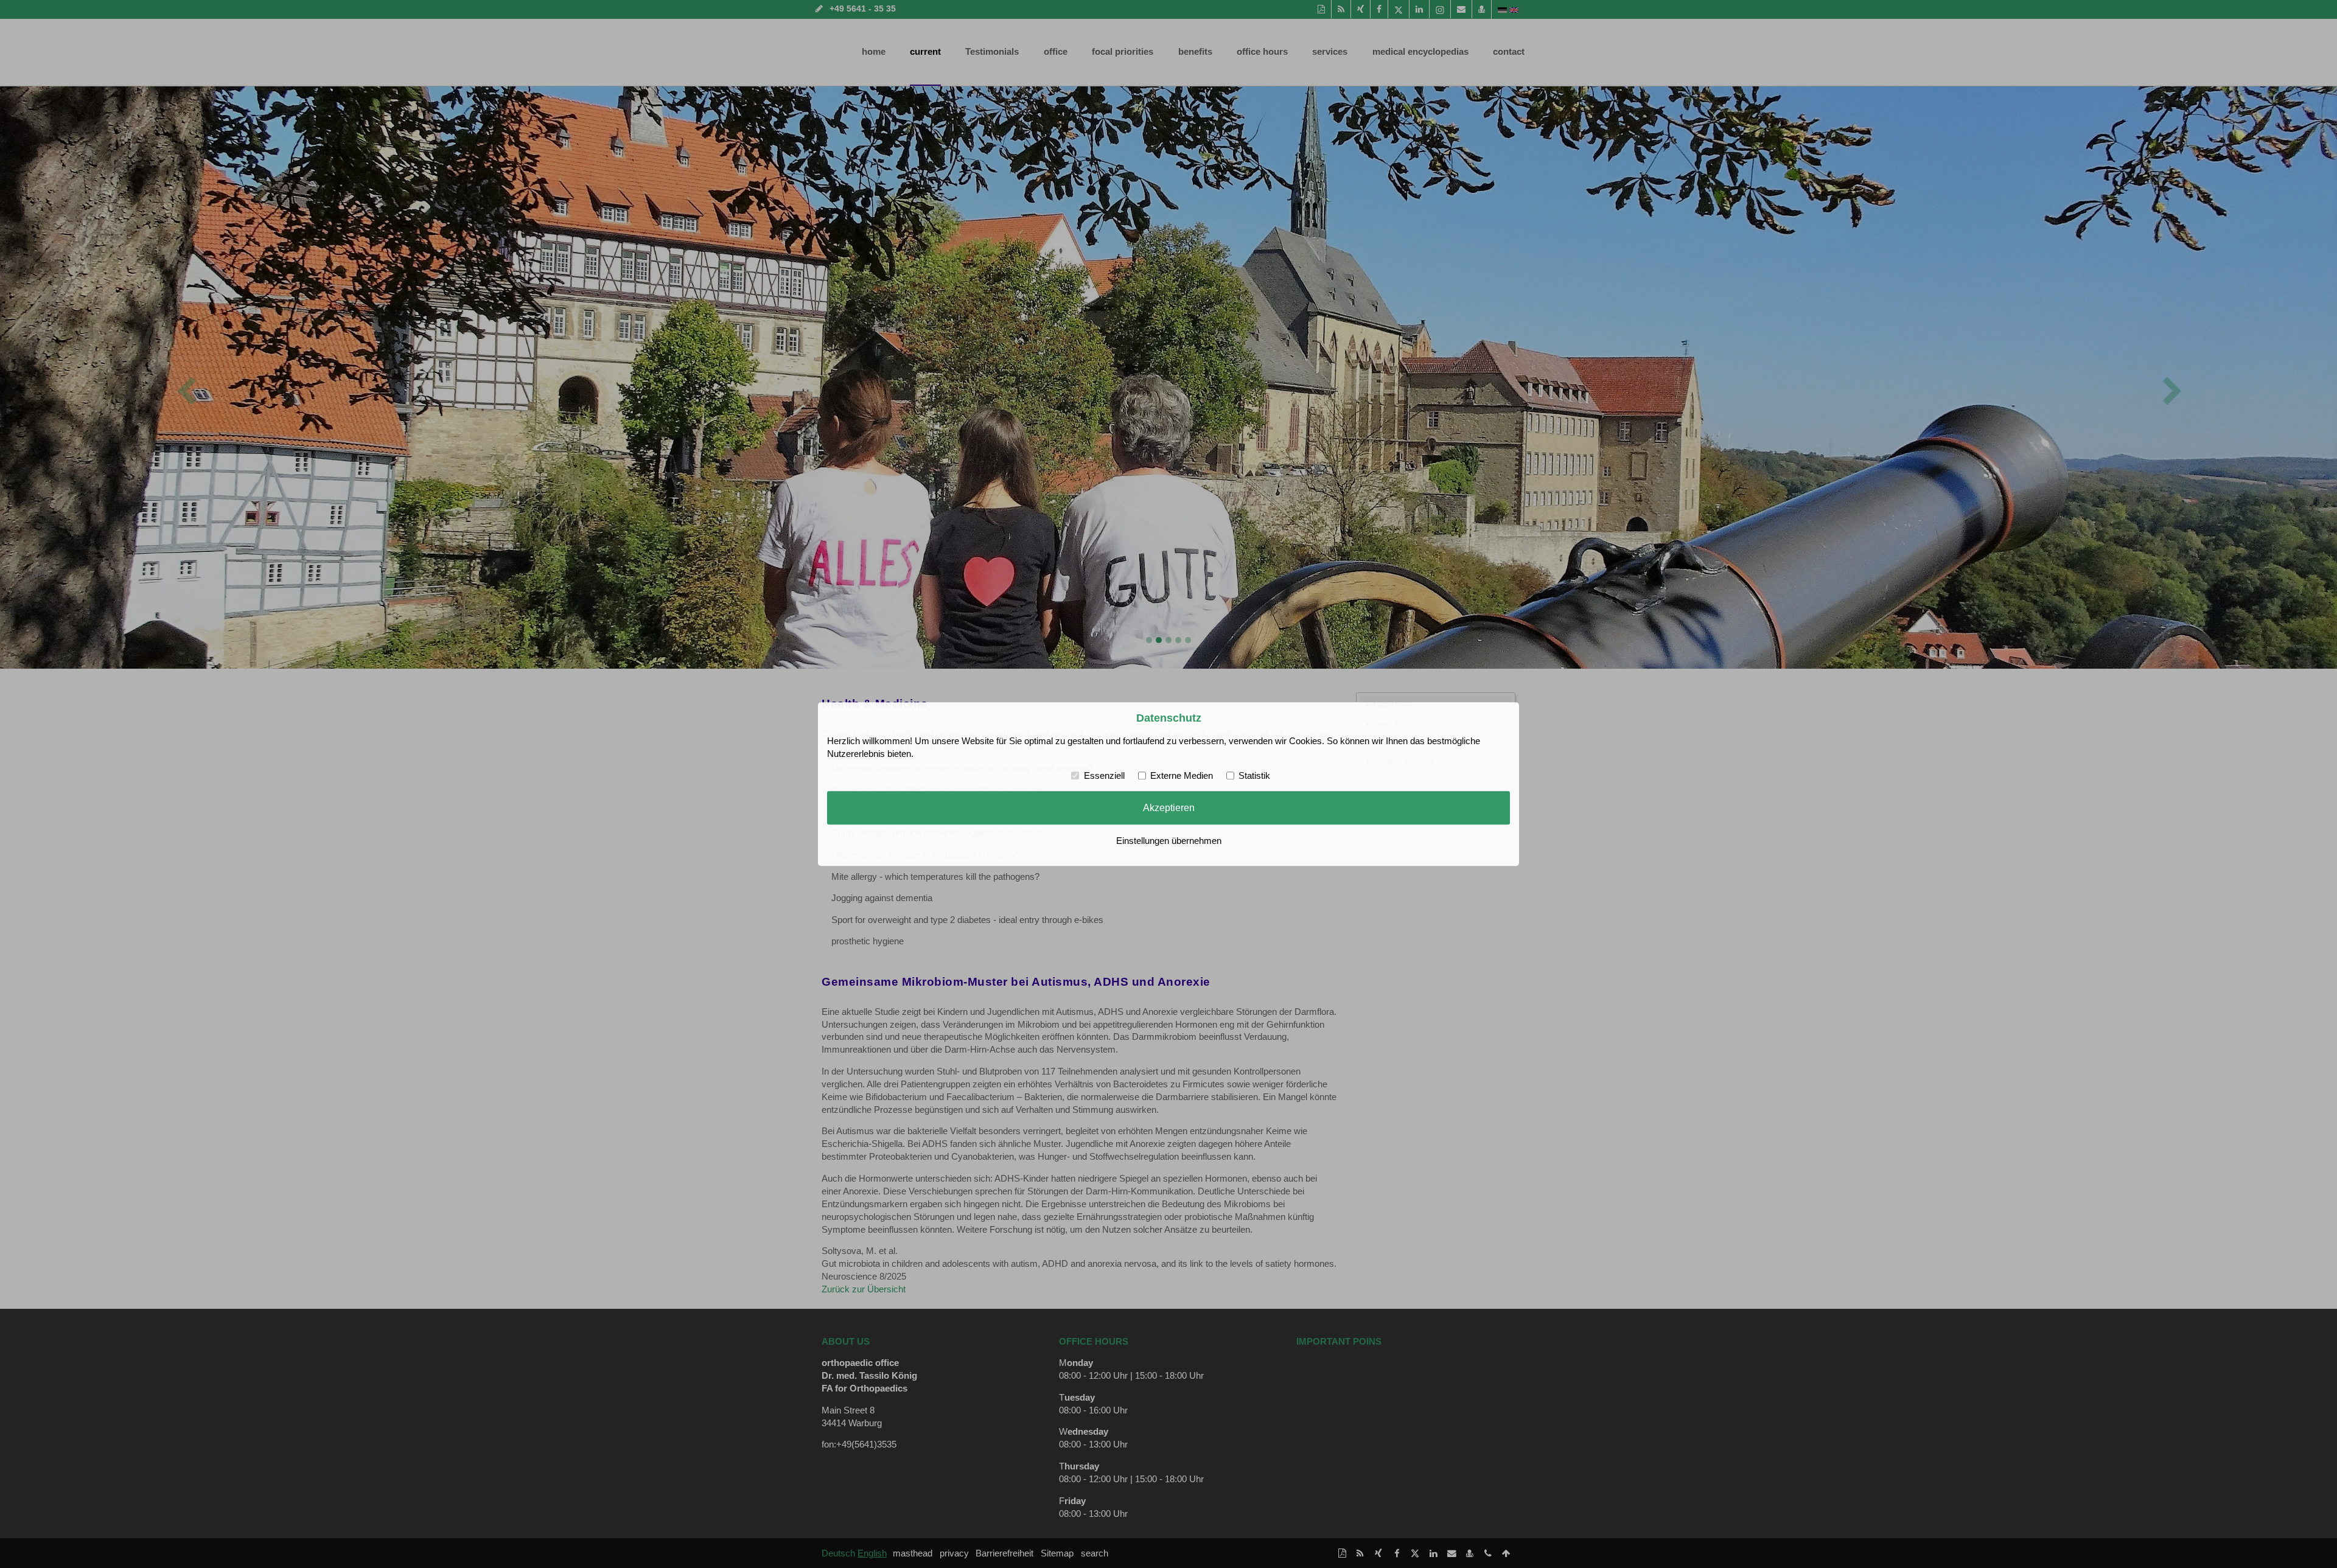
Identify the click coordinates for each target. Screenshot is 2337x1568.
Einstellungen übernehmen (1169, 841)
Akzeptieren (1169, 808)
